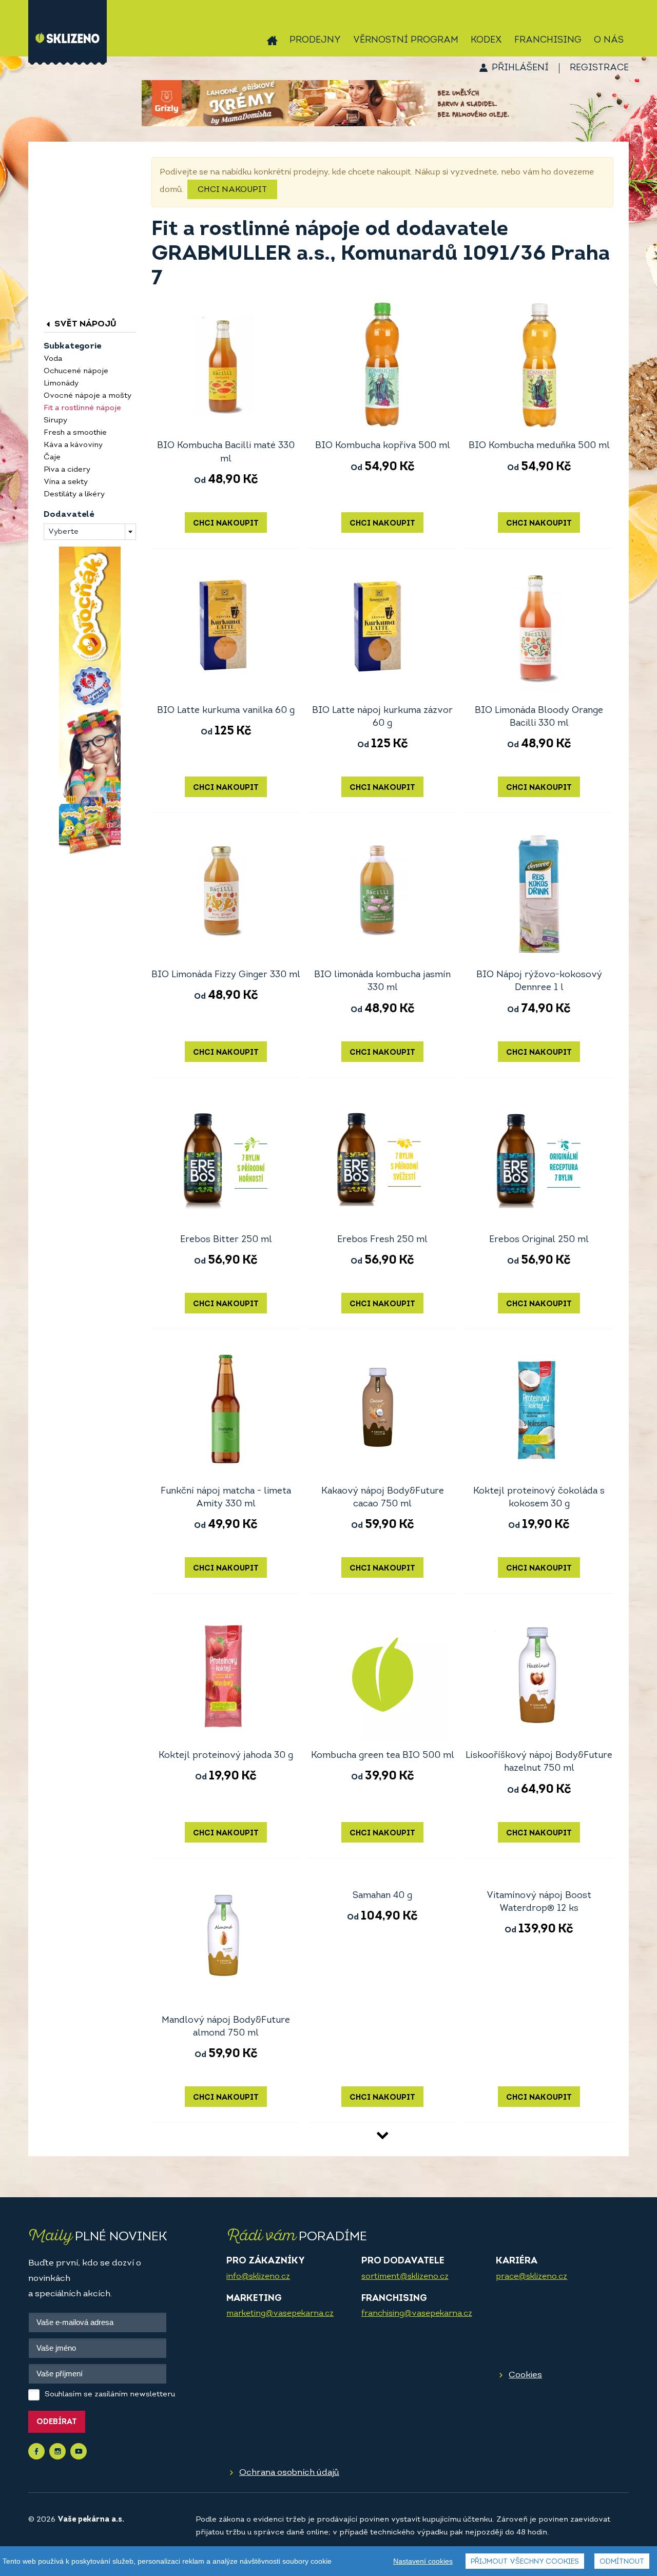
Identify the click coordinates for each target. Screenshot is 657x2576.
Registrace (599, 68)
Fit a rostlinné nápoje (82, 408)
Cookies (525, 2375)
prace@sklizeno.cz (532, 2277)
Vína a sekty (66, 482)
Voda (53, 359)
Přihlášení (520, 68)
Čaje (52, 458)
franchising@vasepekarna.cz (417, 2314)
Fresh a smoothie (75, 433)
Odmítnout (622, 2562)
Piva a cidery (67, 470)
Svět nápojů (84, 324)
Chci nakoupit (232, 190)
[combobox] (90, 532)
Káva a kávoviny (73, 445)
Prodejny (315, 41)
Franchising (548, 41)
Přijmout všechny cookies (525, 2562)
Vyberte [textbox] (63, 532)
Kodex (486, 41)
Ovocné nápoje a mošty (88, 396)
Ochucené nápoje (76, 371)
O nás (609, 41)
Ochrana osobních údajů (289, 2473)
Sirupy (55, 421)
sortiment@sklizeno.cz (405, 2277)
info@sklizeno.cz (258, 2277)
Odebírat (57, 2422)
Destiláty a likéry (74, 495)
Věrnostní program (406, 41)
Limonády (61, 384)
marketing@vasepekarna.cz (280, 2314)
